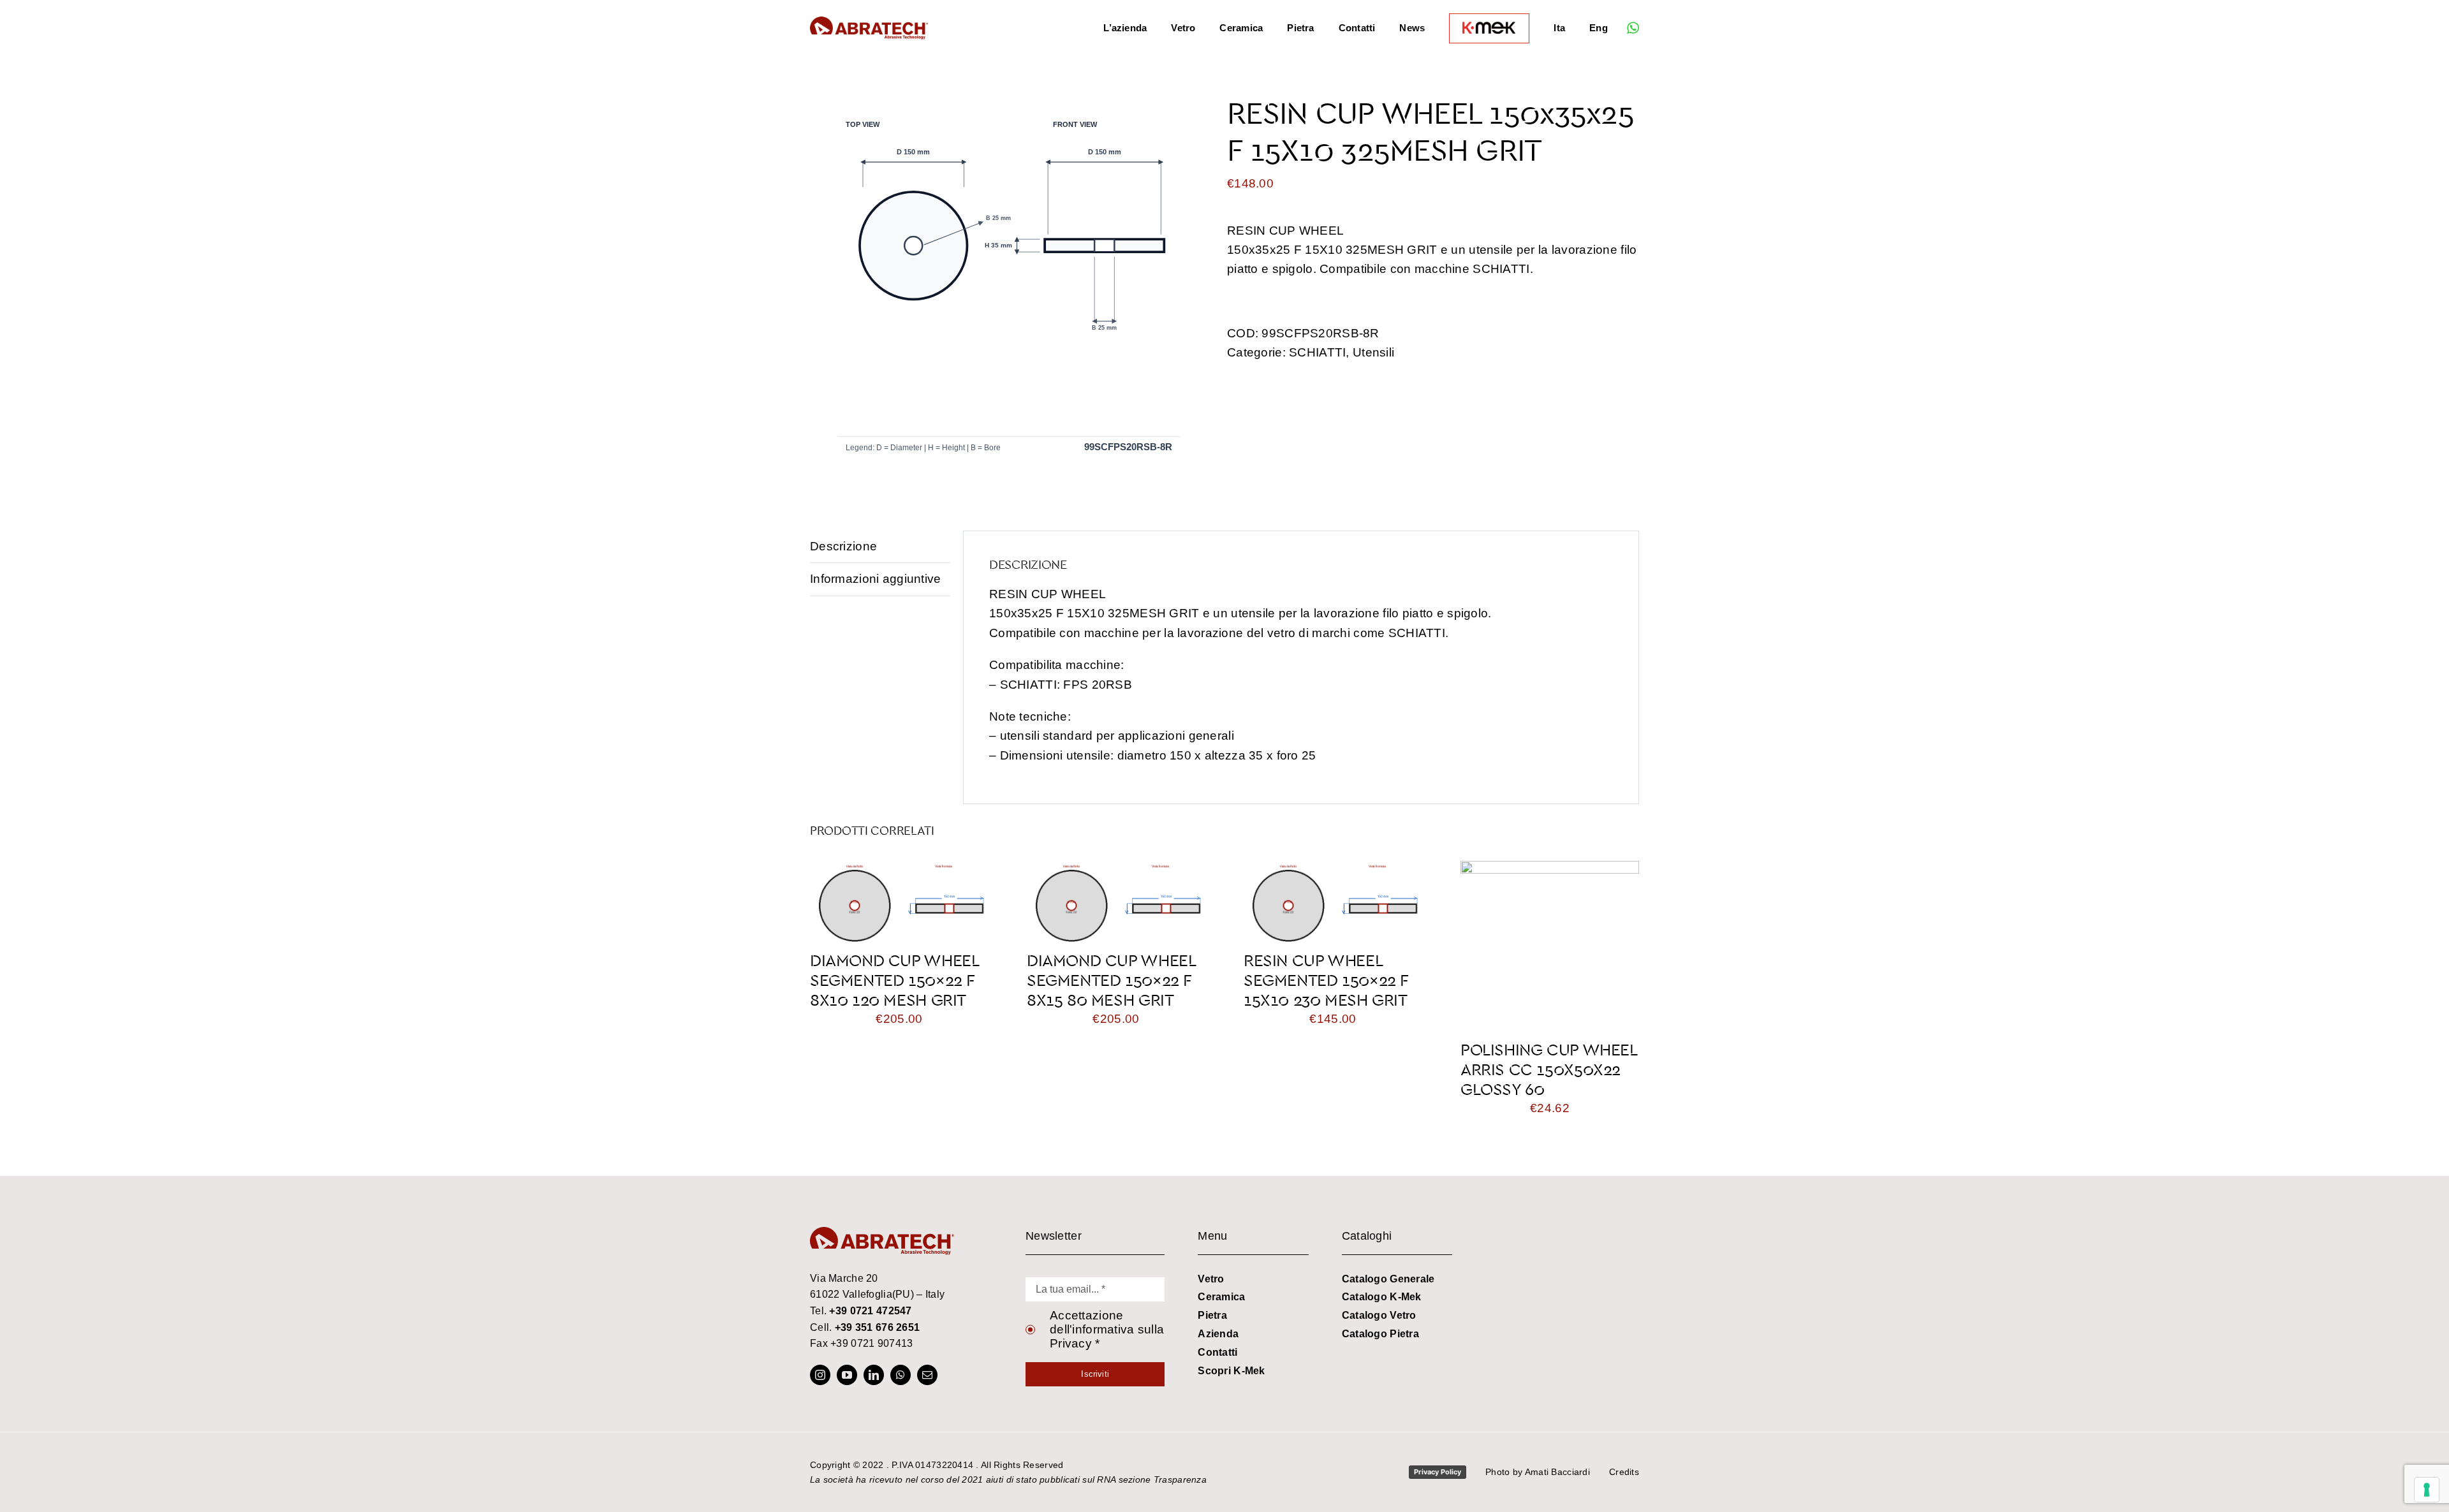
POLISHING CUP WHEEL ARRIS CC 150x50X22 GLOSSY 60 (1549, 1069)
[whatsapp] (1633, 28)
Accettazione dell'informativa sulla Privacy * (1107, 1329)
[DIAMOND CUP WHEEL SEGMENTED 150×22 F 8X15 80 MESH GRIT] (1116, 870)
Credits (1624, 1472)
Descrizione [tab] (843, 546)
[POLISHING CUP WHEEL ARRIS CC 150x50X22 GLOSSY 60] (1550, 870)
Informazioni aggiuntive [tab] (876, 579)
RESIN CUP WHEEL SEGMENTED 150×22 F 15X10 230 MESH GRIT (1326, 980)
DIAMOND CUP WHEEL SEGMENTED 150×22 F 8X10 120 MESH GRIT (894, 980)
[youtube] (847, 1375)
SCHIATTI (1317, 352)
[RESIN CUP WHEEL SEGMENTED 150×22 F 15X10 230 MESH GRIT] (1333, 870)
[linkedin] (874, 1375)
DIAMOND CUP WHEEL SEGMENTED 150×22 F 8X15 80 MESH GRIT (1111, 980)
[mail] (927, 1375)
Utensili (1373, 352)
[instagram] (820, 1375)
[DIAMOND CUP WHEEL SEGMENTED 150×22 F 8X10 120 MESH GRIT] (899, 870)
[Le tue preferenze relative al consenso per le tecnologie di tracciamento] (2427, 1490)
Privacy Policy (1438, 1472)
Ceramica (1221, 1297)
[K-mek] (1489, 28)
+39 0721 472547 (870, 1311)
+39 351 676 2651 (878, 1327)
